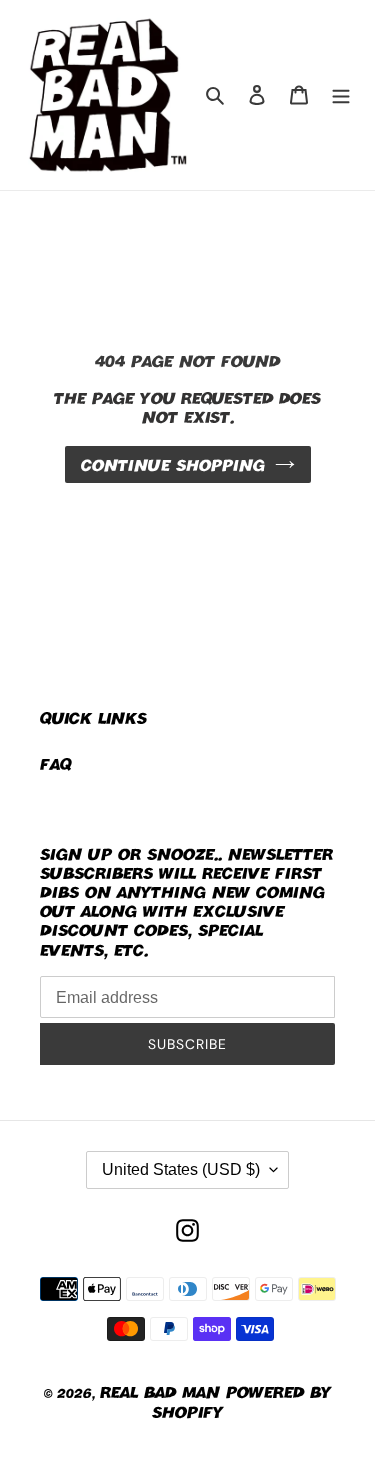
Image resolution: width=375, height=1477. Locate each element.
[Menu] (341, 95)
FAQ (56, 763)
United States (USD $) (181, 1169)
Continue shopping (173, 464)
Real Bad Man (160, 1391)
